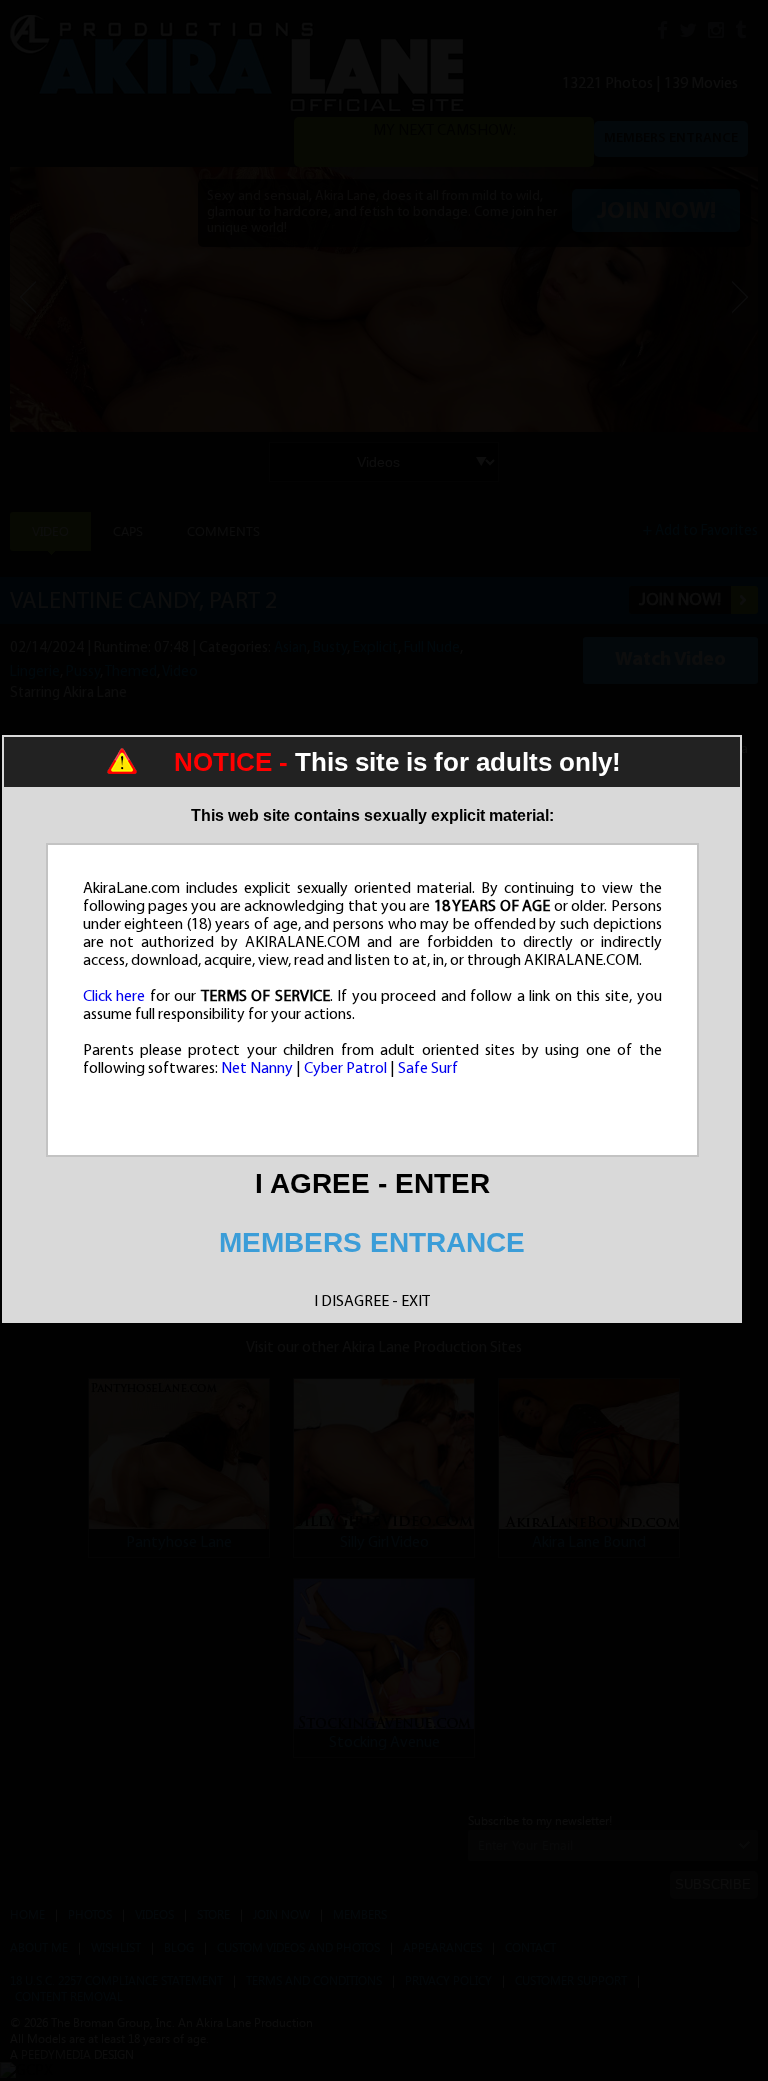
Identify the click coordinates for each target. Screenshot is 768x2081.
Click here (114, 997)
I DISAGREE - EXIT (372, 1302)
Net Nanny (257, 1069)
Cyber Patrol (345, 1069)
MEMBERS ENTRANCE (372, 1242)
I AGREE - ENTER (372, 1183)
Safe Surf (428, 1069)
